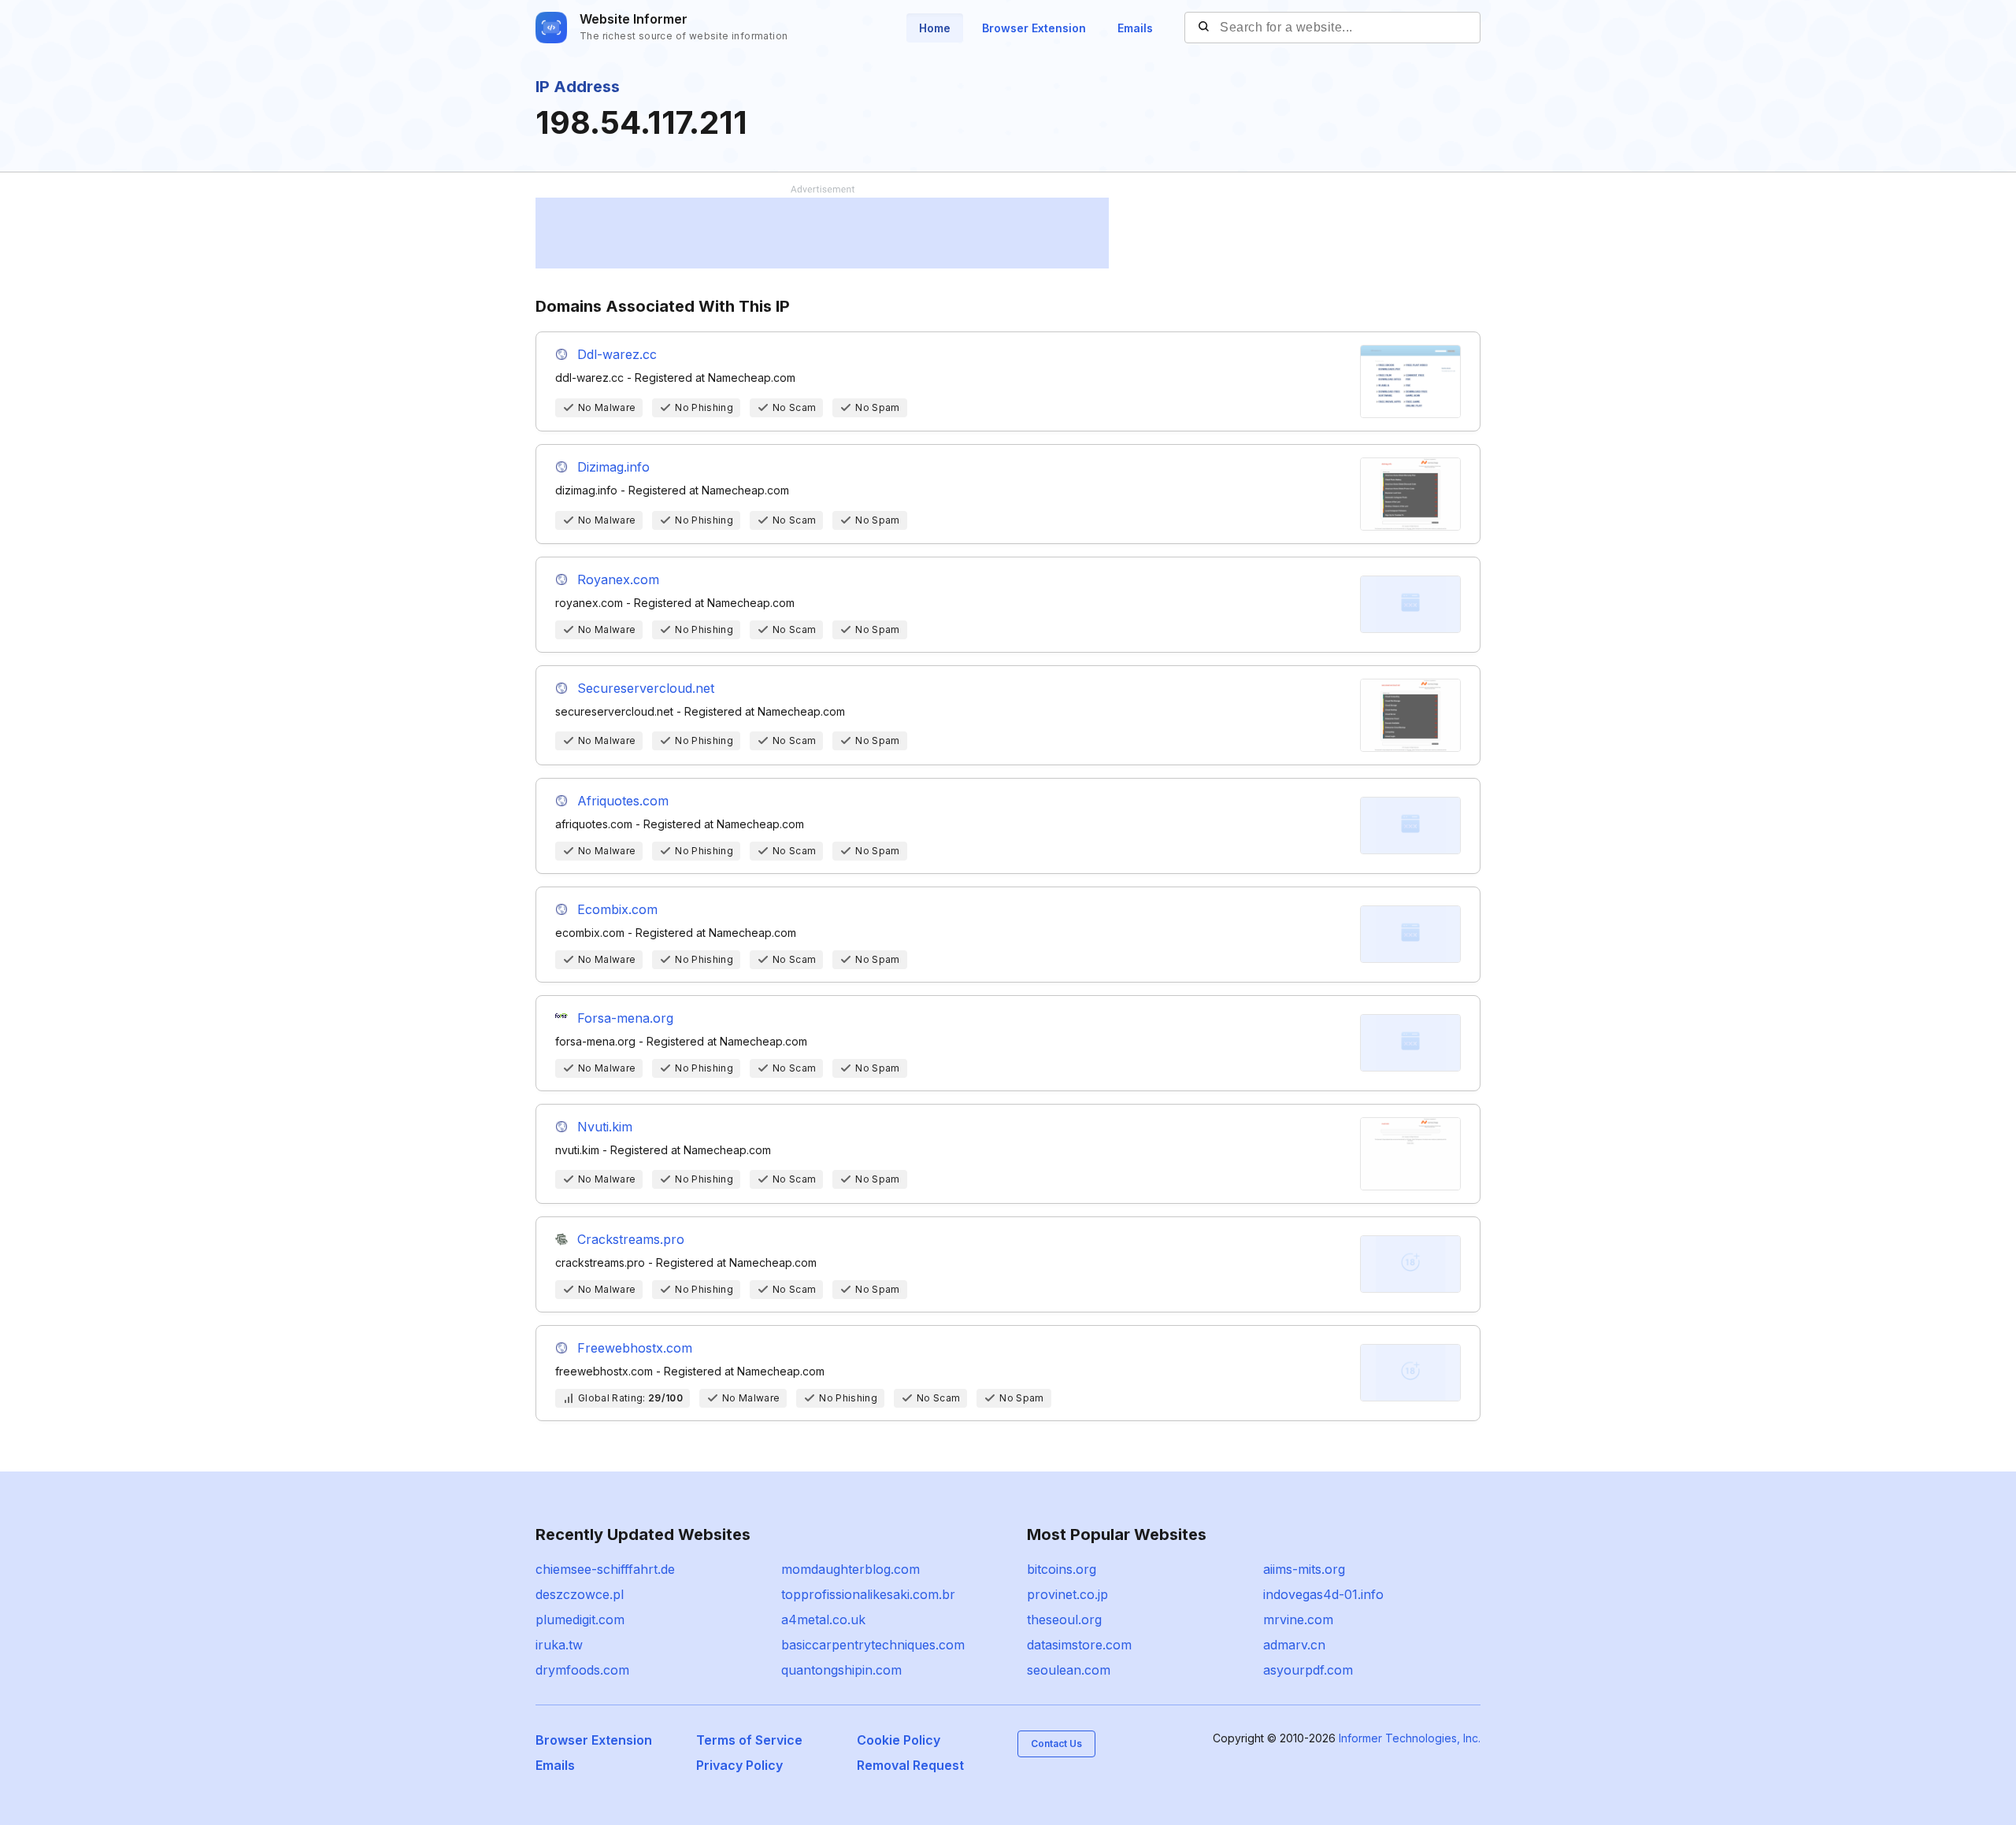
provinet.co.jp (1067, 1594)
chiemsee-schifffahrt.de (605, 1569)
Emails (1135, 28)
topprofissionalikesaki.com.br (868, 1594)
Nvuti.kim (605, 1127)
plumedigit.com (580, 1620)
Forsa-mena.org (625, 1018)
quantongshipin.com (841, 1670)
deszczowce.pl (580, 1594)
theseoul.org (1064, 1620)
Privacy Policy (739, 1765)
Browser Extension (1034, 28)
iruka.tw (559, 1645)
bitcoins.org (1062, 1569)
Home (935, 28)
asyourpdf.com (1308, 1670)
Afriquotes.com (623, 801)
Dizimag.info (613, 467)
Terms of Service (749, 1740)
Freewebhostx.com (635, 1348)
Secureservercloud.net (646, 688)
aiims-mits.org (1304, 1569)
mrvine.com (1298, 1620)
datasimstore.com (1079, 1645)
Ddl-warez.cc (617, 354)
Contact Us (1056, 1744)
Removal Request (910, 1765)
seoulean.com (1069, 1670)
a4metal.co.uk (823, 1620)
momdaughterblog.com (850, 1569)
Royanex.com (618, 579)
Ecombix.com (617, 909)
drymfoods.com (582, 1670)
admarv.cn (1294, 1645)
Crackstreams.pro (631, 1239)
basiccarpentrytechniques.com (873, 1645)
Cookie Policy (899, 1740)
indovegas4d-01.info (1323, 1594)
